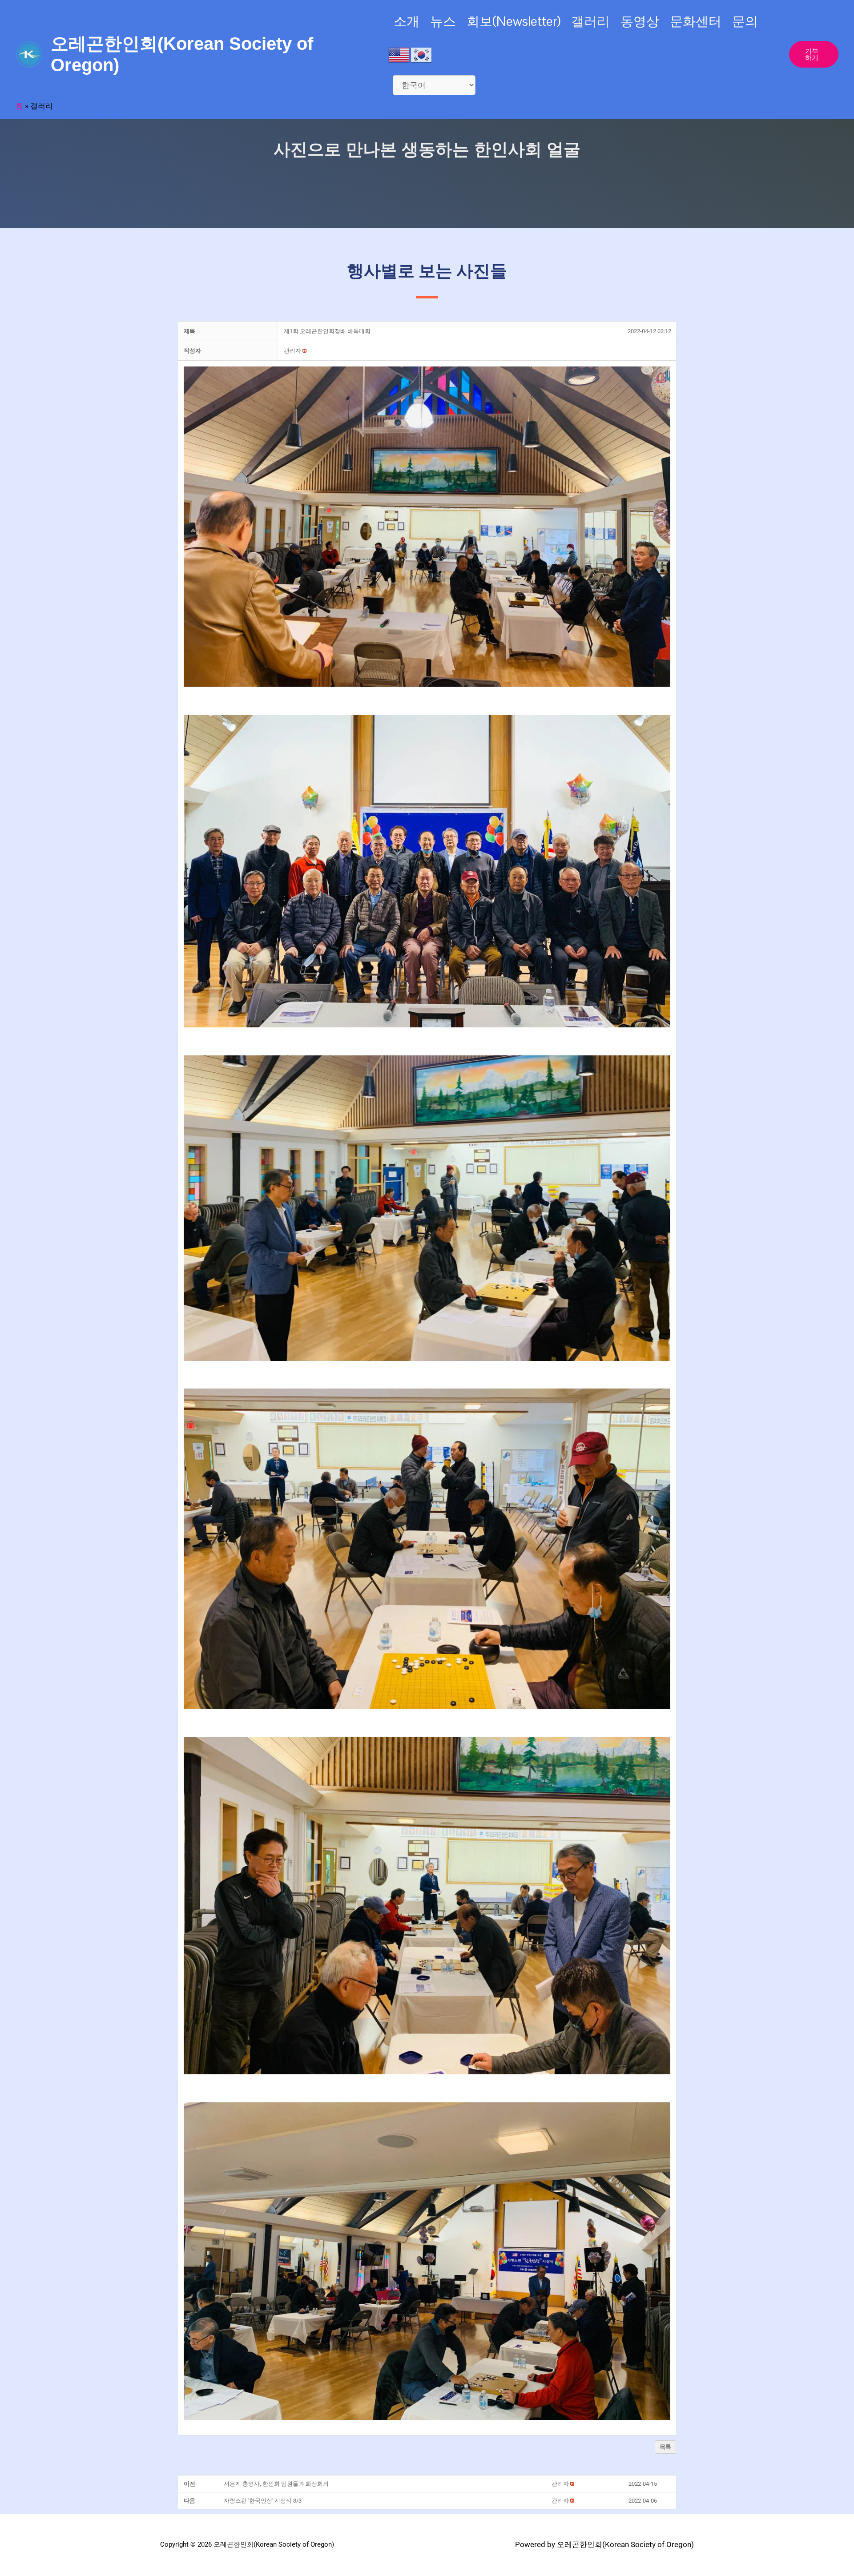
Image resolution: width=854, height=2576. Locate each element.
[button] (292, 351)
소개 (407, 21)
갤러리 (590, 21)
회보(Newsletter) (514, 21)
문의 (745, 21)
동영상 (640, 21)
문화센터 (696, 21)
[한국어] (422, 54)
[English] (399, 54)
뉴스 (443, 21)
